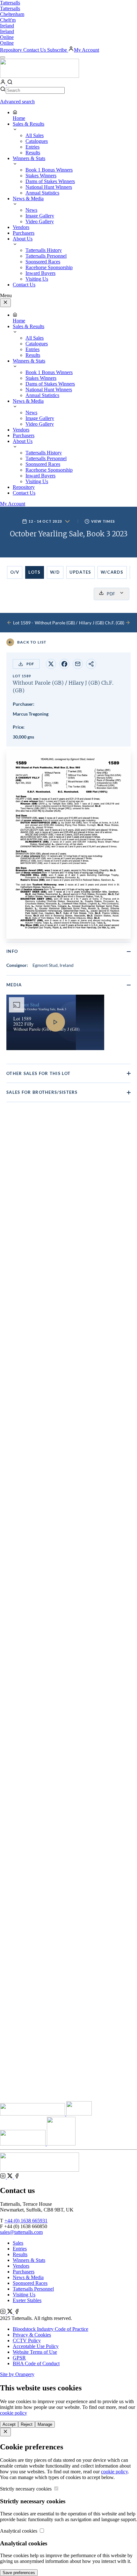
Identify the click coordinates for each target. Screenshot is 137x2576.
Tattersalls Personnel (33, 2289)
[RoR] (61, 2144)
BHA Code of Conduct (36, 2363)
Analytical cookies (19, 2531)
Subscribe (58, 50)
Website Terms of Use (35, 2352)
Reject (27, 2424)
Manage (45, 2424)
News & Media (28, 2277)
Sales (18, 2243)
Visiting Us (24, 2295)
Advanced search (17, 102)
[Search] (10, 83)
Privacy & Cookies (32, 2335)
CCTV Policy (27, 2340)
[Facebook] (17, 2177)
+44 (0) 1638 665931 (26, 2221)
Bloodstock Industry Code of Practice (50, 2329)
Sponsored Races (30, 2283)
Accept (9, 2424)
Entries (20, 2249)
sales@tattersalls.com (21, 2232)
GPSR (19, 2358)
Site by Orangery (17, 2374)
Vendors (21, 2266)
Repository (12, 50)
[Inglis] (79, 2114)
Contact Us (35, 50)
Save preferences (19, 2573)
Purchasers (24, 2272)
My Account (87, 50)
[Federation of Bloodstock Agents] (23, 2144)
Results (20, 2254)
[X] (11, 2177)
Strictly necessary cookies (26, 2489)
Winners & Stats (29, 2260)
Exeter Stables (27, 2300)
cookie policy (14, 2413)
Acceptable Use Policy (36, 2346)
